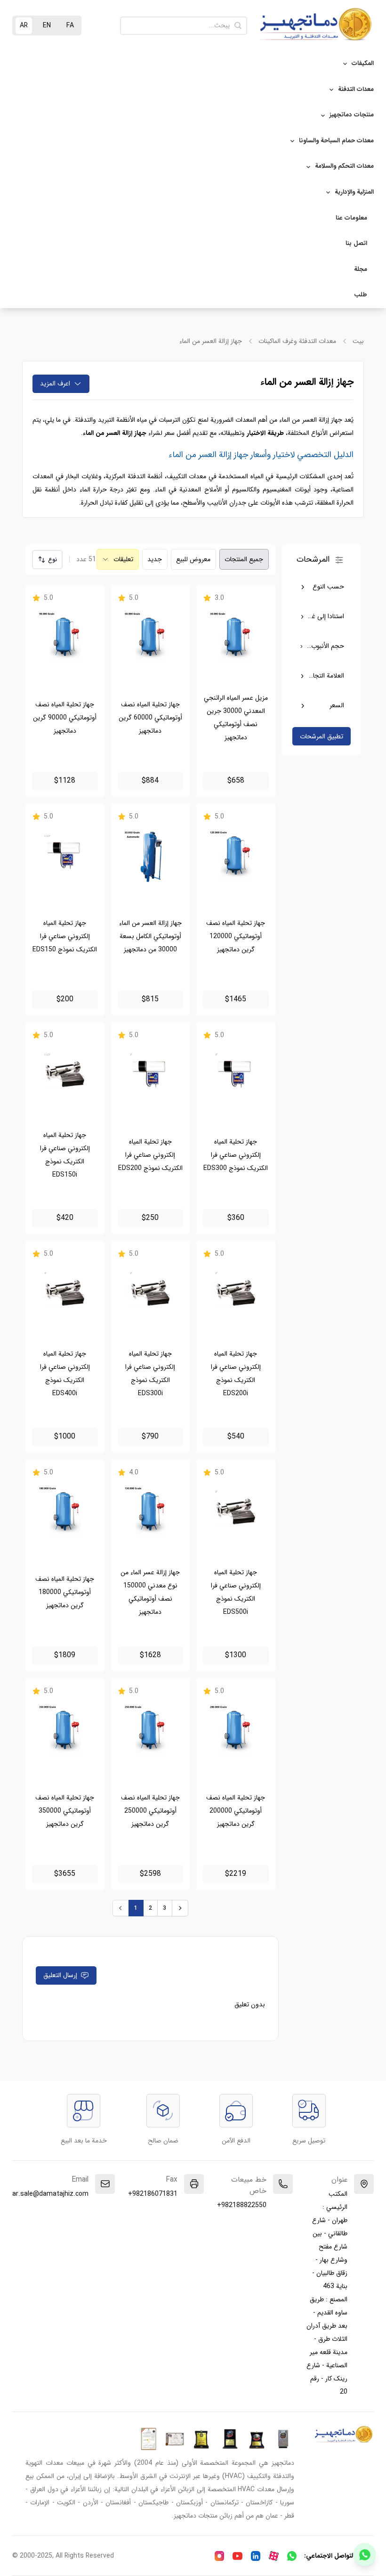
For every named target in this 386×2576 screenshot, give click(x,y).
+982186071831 (153, 2194)
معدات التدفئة (356, 89)
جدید (155, 559)
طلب (361, 295)
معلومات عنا (351, 218)
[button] (47, 560)
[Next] (180, 1908)
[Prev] (121, 1908)
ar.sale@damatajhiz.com (50, 2194)
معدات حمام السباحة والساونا (336, 141)
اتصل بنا (356, 243)
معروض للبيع (193, 559)
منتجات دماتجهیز (352, 115)
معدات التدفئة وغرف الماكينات (297, 341)
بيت (358, 341)
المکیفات (363, 63)
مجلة (361, 269)
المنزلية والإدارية (354, 192)
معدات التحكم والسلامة (344, 166)
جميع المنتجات (244, 559)
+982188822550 (242, 2205)
